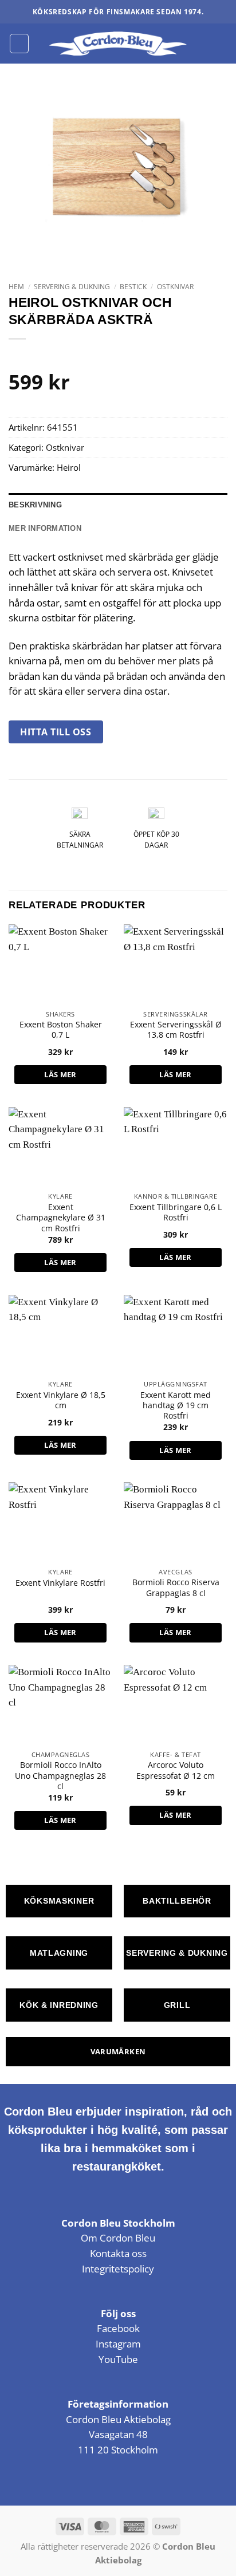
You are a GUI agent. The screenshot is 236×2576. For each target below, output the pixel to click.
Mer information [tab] (45, 528)
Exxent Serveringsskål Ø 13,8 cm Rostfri (176, 1030)
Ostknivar (175, 287)
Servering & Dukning (72, 287)
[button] (19, 43)
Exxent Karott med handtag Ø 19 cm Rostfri (176, 1406)
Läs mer (60, 1074)
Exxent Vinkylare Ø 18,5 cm (61, 1400)
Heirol (69, 467)
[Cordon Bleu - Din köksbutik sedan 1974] (118, 44)
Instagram (118, 2344)
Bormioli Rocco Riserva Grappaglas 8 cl (176, 1588)
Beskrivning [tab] (35, 505)
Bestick (133, 287)
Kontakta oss (118, 2253)
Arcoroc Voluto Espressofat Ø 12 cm (176, 1770)
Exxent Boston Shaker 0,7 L (61, 1030)
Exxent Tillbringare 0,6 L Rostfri (176, 1212)
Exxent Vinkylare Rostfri (60, 1583)
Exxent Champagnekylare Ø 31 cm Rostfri (61, 1218)
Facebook (118, 2328)
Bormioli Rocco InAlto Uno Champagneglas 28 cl (60, 1776)
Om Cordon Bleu (118, 2238)
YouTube (118, 2359)
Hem (16, 287)
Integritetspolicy (118, 2269)
